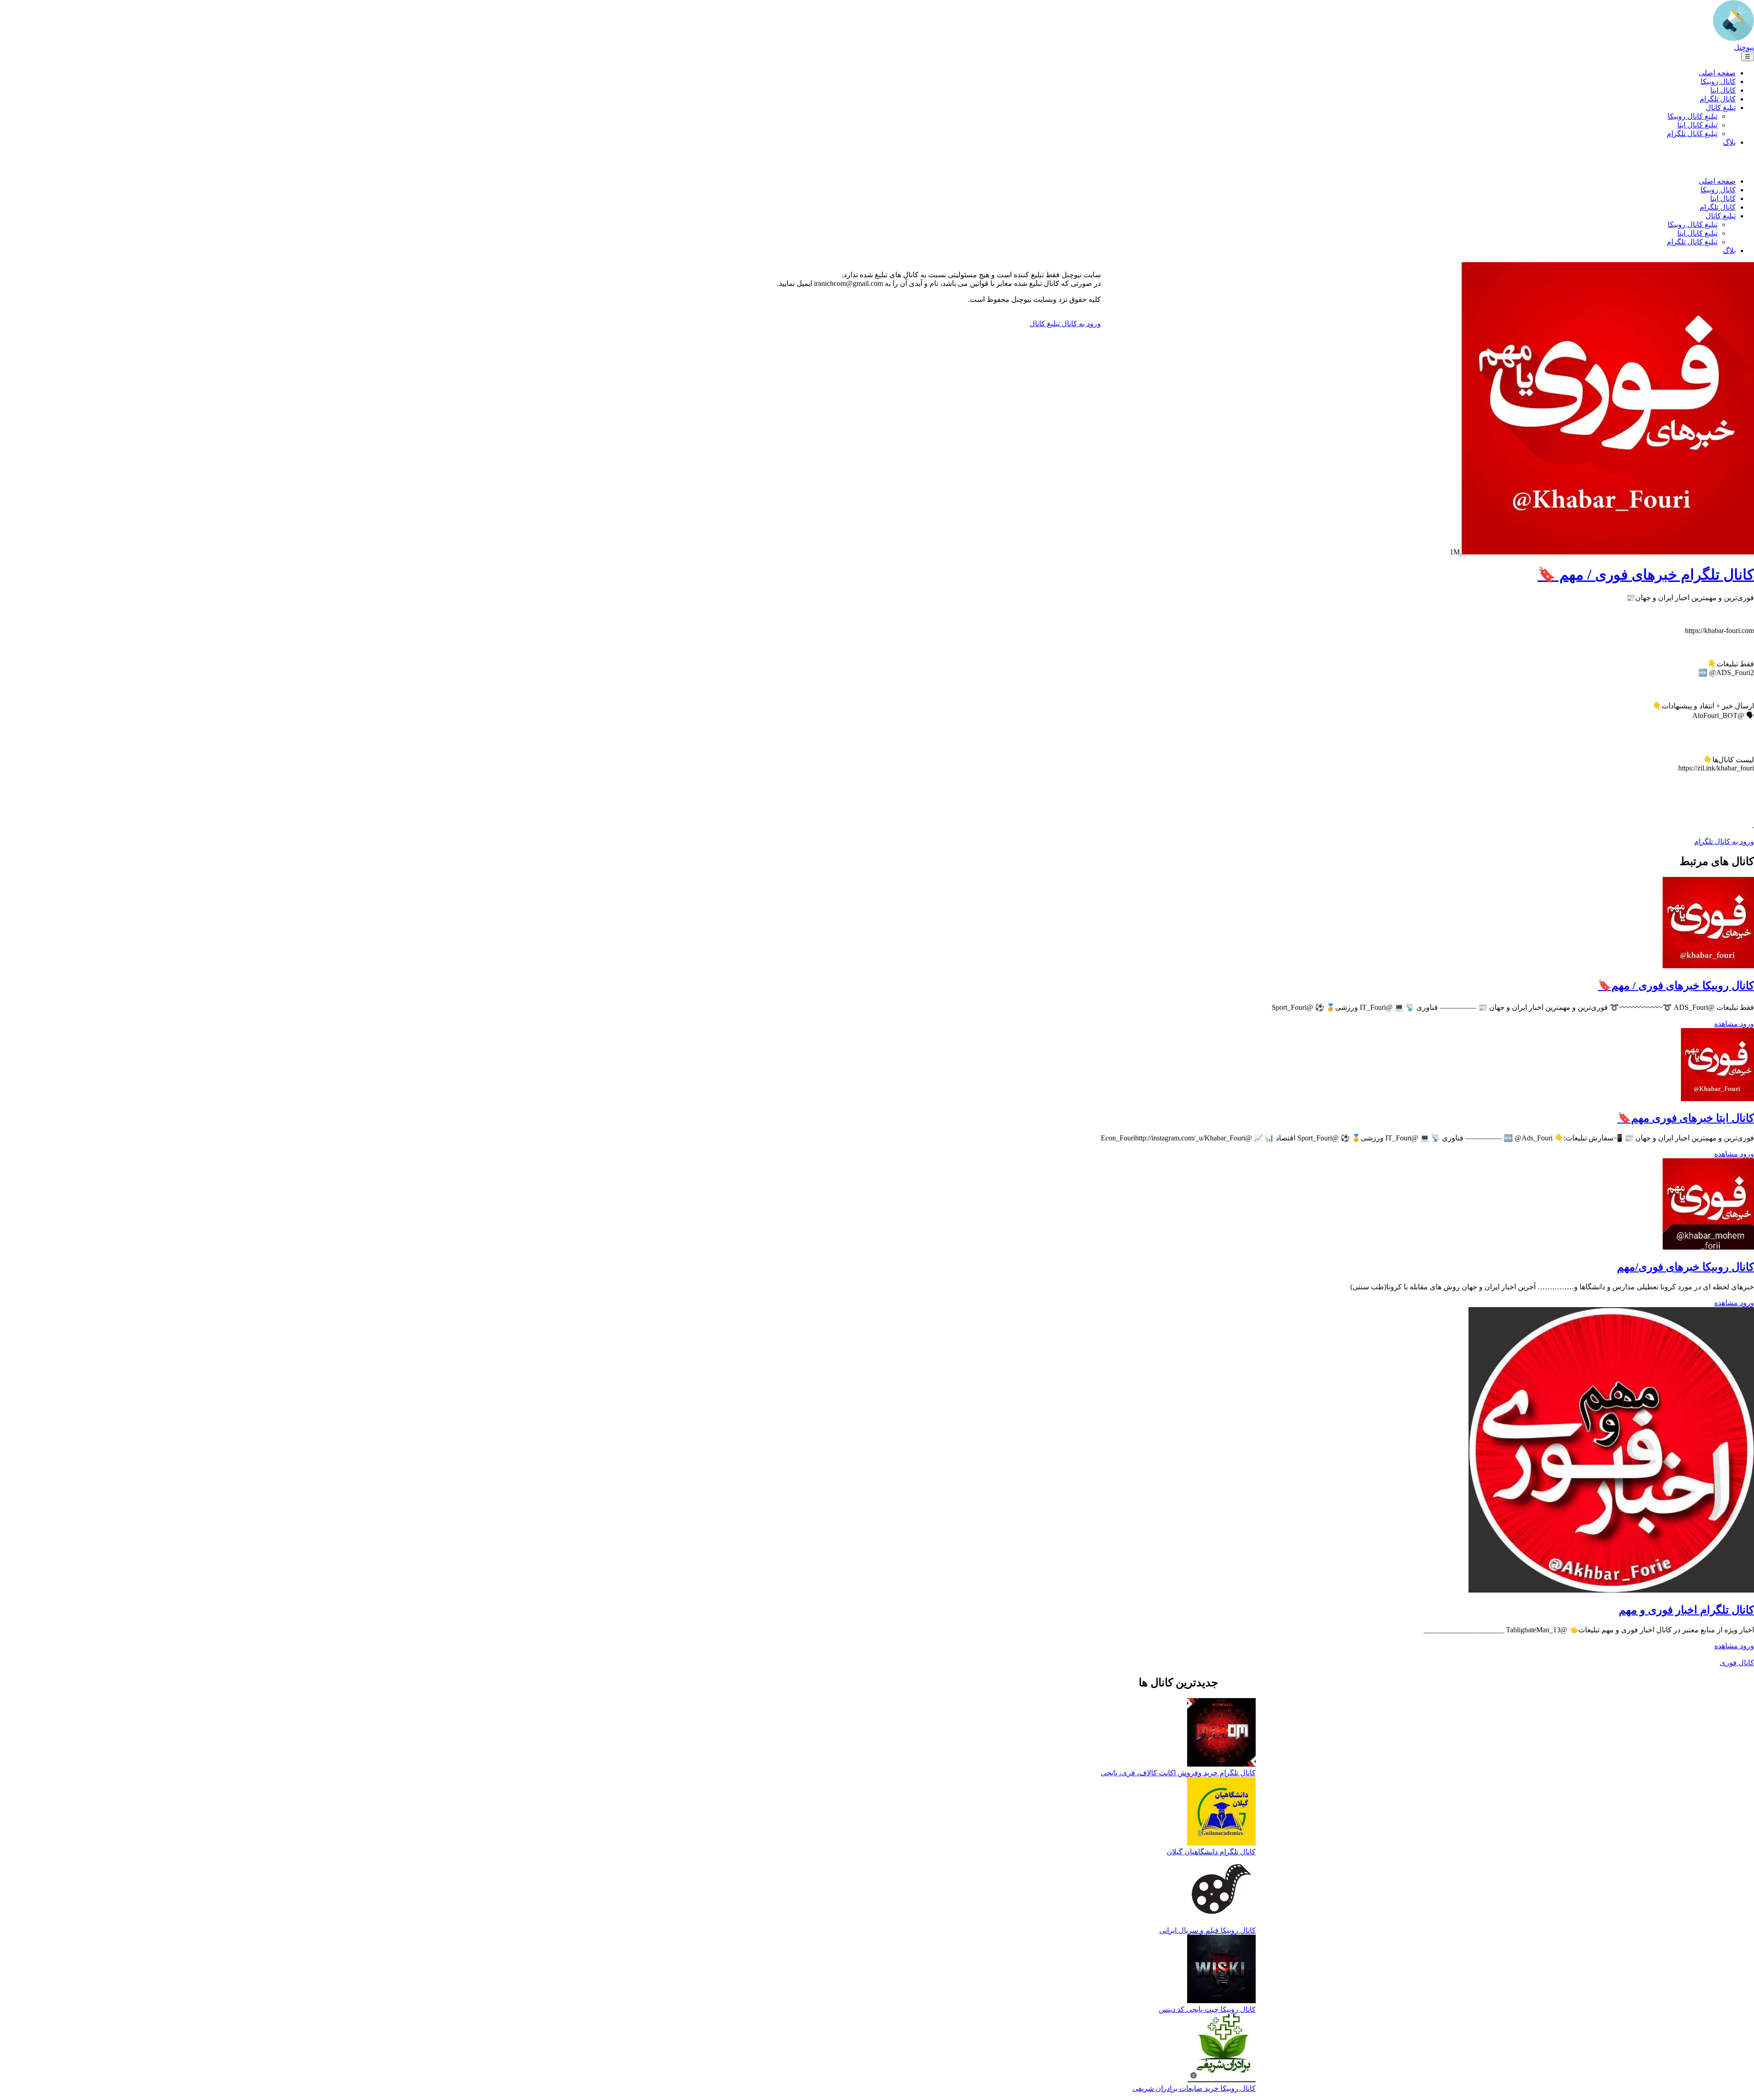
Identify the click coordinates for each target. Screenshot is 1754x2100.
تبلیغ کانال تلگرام (1692, 134)
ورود (1746, 1024)
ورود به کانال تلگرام (1724, 842)
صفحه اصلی (1717, 73)
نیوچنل (1744, 47)
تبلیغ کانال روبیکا (1693, 116)
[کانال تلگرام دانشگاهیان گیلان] (1221, 1812)
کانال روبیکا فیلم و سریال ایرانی (1207, 1930)
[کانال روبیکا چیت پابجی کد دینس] (1221, 1970)
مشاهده (1726, 1024)
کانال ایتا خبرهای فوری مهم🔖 (1686, 1118)
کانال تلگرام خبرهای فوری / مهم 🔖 (1646, 575)
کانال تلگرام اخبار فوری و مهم (1686, 1610)
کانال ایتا (1723, 90)
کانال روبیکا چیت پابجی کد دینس (1207, 2009)
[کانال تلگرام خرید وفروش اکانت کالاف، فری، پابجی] (1221, 1733)
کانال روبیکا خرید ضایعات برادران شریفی (1194, 2088)
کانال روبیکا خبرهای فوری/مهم (1685, 1267)
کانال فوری (1737, 1663)
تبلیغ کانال (1721, 108)
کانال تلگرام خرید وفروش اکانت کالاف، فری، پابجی (1178, 1773)
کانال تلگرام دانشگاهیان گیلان (1211, 1852)
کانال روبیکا (1718, 82)
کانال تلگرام (1718, 99)
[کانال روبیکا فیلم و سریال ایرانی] (1222, 1891)
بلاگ (1729, 142)
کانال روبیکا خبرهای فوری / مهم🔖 (1676, 986)
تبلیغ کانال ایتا (1697, 125)
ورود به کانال (1080, 324)
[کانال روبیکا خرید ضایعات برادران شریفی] (1222, 2049)
